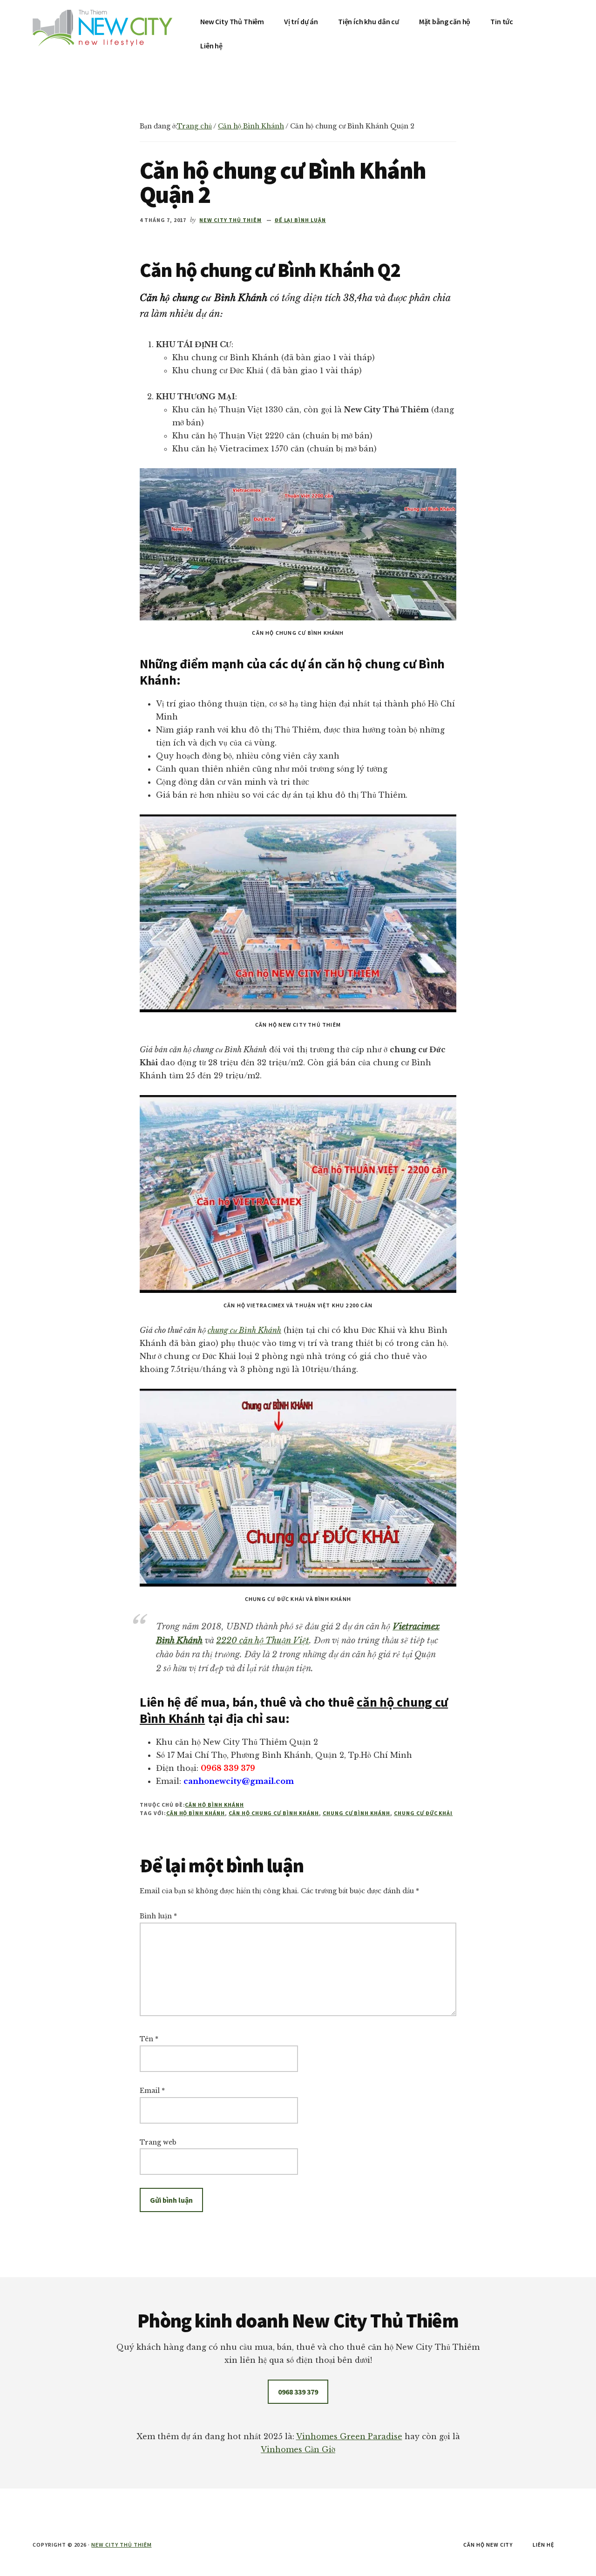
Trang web (158, 2142)
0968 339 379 (298, 2392)
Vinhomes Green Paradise (349, 2436)
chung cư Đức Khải (423, 1813)
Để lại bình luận (300, 220)
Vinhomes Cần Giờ (298, 2449)
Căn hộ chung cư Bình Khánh (274, 1813)
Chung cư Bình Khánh (356, 1813)
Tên (149, 2039)
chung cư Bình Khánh (244, 1330)
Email (152, 2091)
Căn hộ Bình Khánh (214, 1805)
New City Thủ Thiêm (121, 2545)
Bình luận (158, 1916)
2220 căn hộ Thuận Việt (263, 1641)
